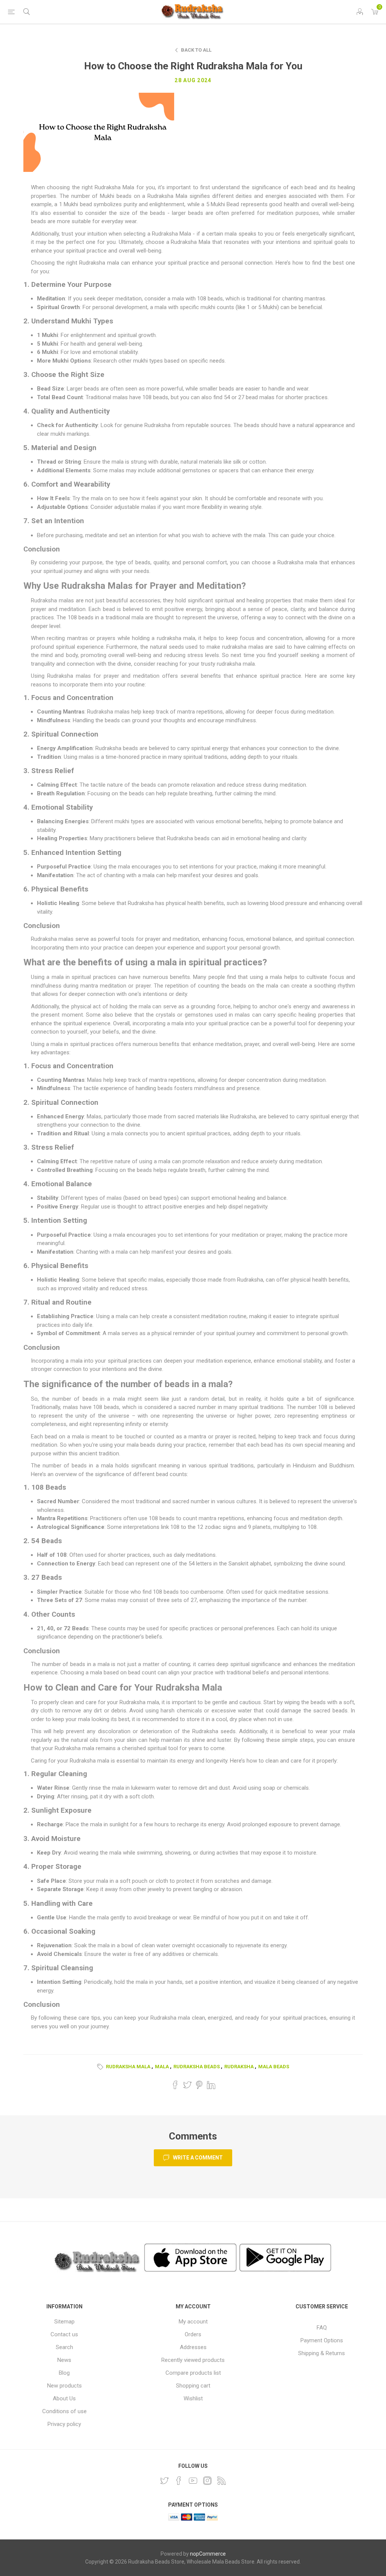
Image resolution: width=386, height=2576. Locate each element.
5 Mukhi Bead (223, 204)
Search (64, 2347)
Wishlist (193, 2398)
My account (193, 2322)
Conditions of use (64, 2411)
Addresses (193, 2347)
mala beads (274, 2067)
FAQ (322, 2328)
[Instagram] (207, 2481)
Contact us (64, 2334)
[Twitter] (164, 2481)
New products (64, 2386)
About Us (64, 2398)
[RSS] (222, 2481)
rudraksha (239, 2067)
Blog (64, 2373)
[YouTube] (193, 2481)
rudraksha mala (128, 2067)
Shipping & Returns (322, 2353)
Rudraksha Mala (114, 187)
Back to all (196, 50)
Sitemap (64, 2322)
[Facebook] (179, 2481)
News (64, 2360)
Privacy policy (64, 2424)
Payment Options (322, 2340)
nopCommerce (208, 2554)
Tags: (101, 2067)
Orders (193, 2334)
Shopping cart (193, 2386)
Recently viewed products (193, 2360)
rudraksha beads (197, 2067)
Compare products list (193, 2373)
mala (162, 2067)
